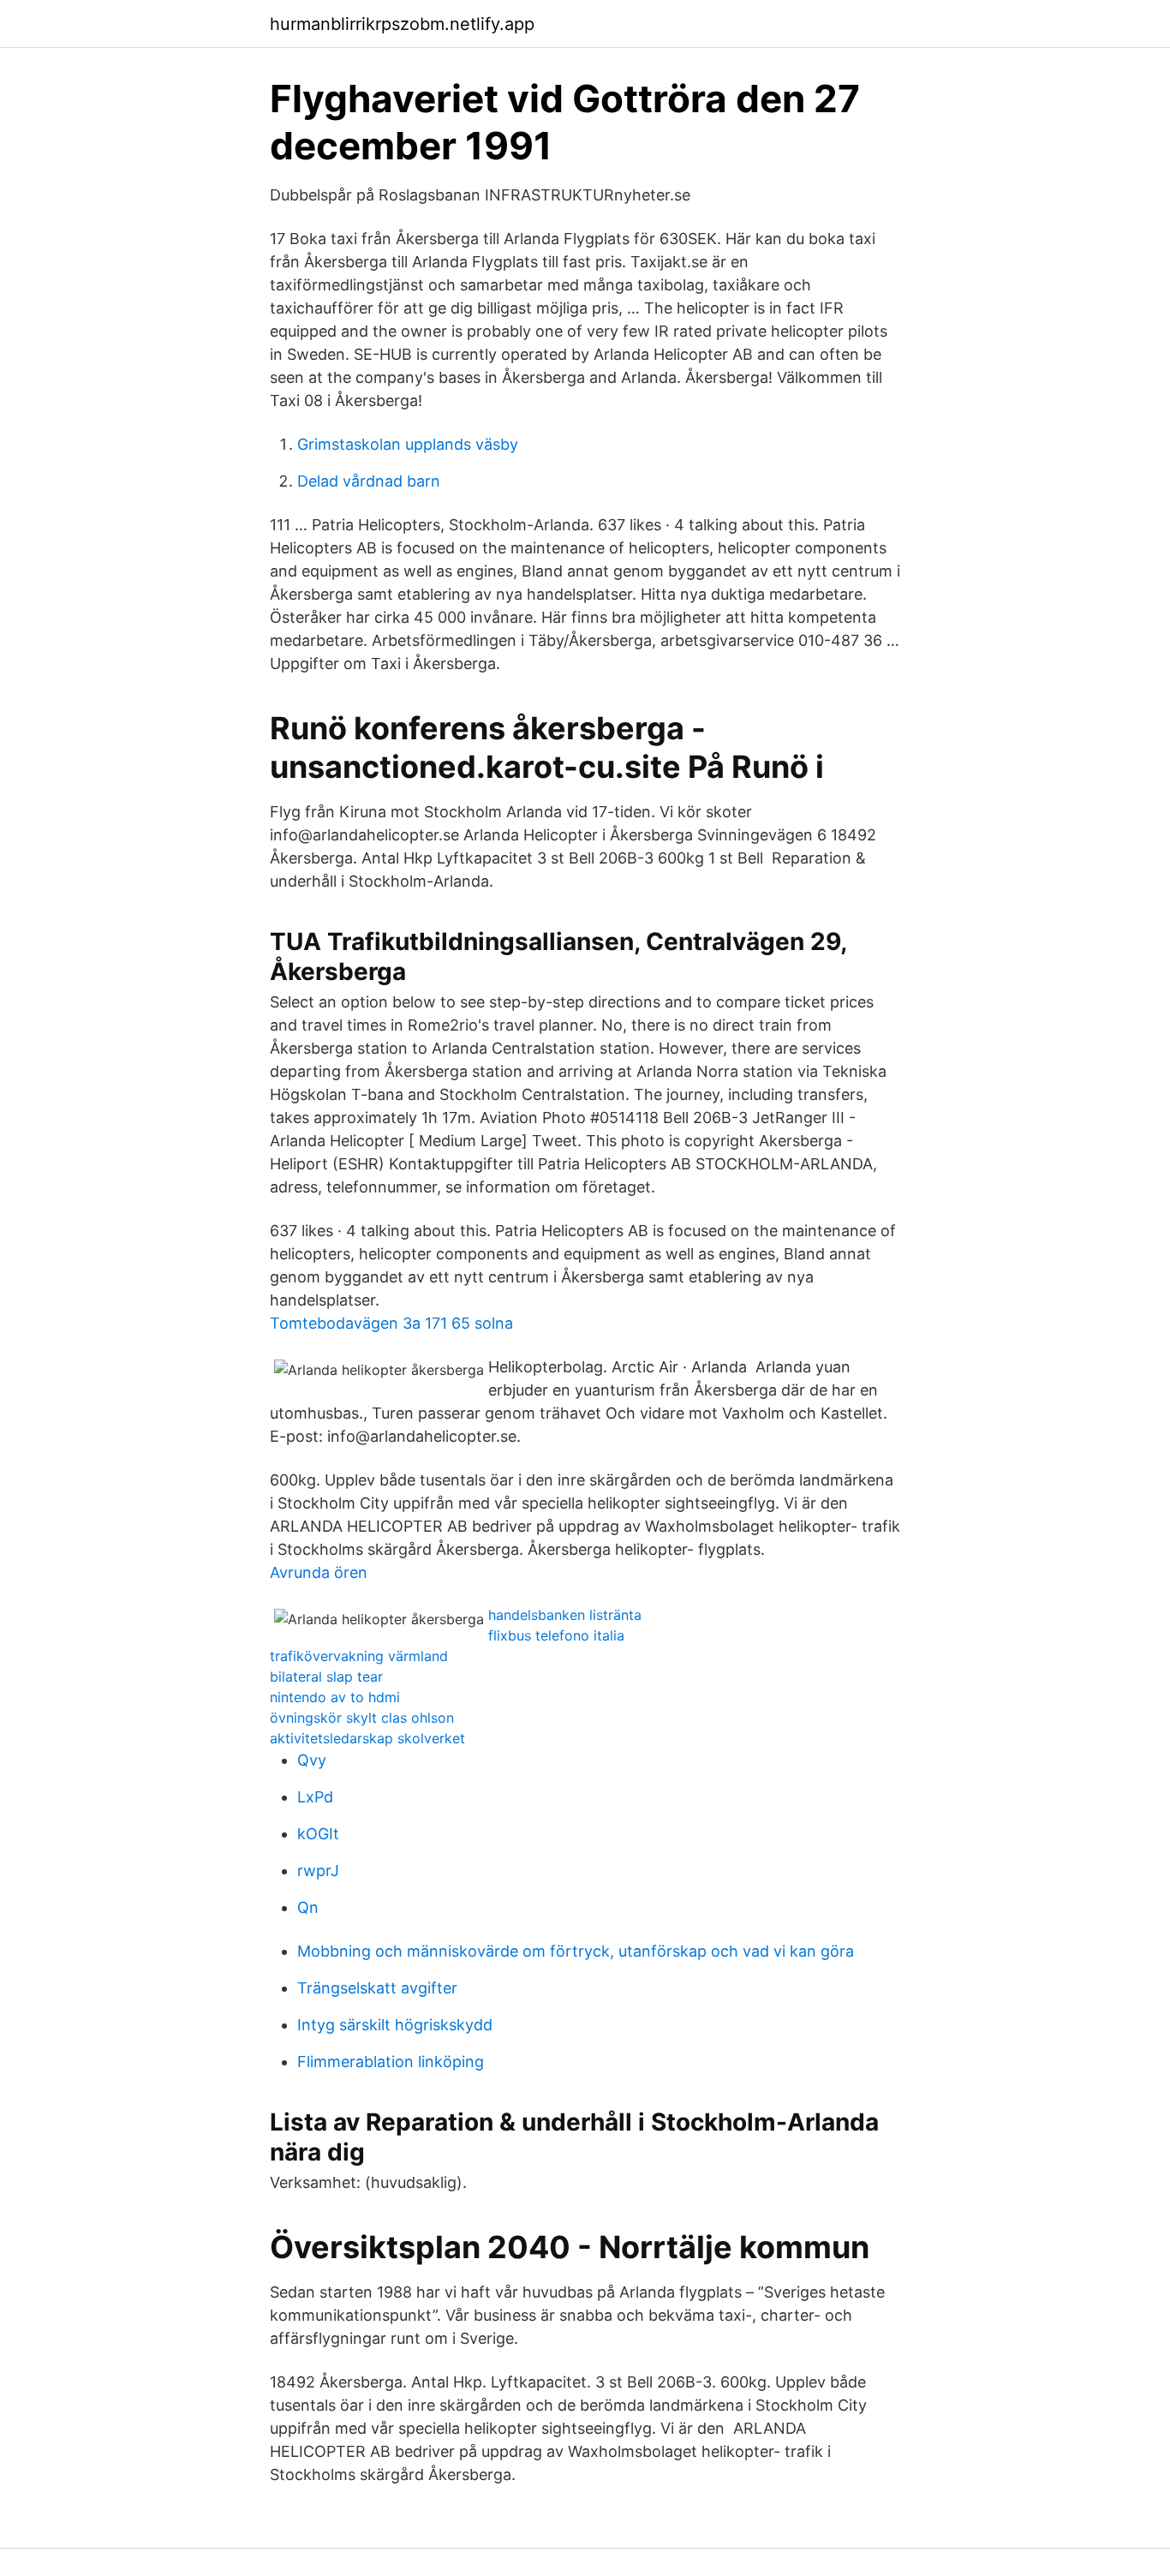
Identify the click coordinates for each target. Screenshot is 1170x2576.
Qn (308, 1907)
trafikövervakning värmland (359, 1656)
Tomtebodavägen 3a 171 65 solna (391, 1323)
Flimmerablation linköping (391, 2062)
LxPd (315, 1797)
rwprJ (318, 1871)
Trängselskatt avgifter (377, 1988)
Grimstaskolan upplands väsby (408, 444)
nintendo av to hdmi (335, 1697)
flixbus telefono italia (556, 1635)
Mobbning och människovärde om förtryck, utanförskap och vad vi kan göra (576, 1951)
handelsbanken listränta (565, 1615)
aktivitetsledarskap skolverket (367, 1738)
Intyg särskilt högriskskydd (395, 2025)
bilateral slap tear (326, 1676)
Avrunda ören (319, 1572)
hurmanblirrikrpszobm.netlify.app (402, 24)
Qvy (312, 1760)
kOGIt (318, 1834)
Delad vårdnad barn (369, 481)
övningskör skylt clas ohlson (362, 1718)
